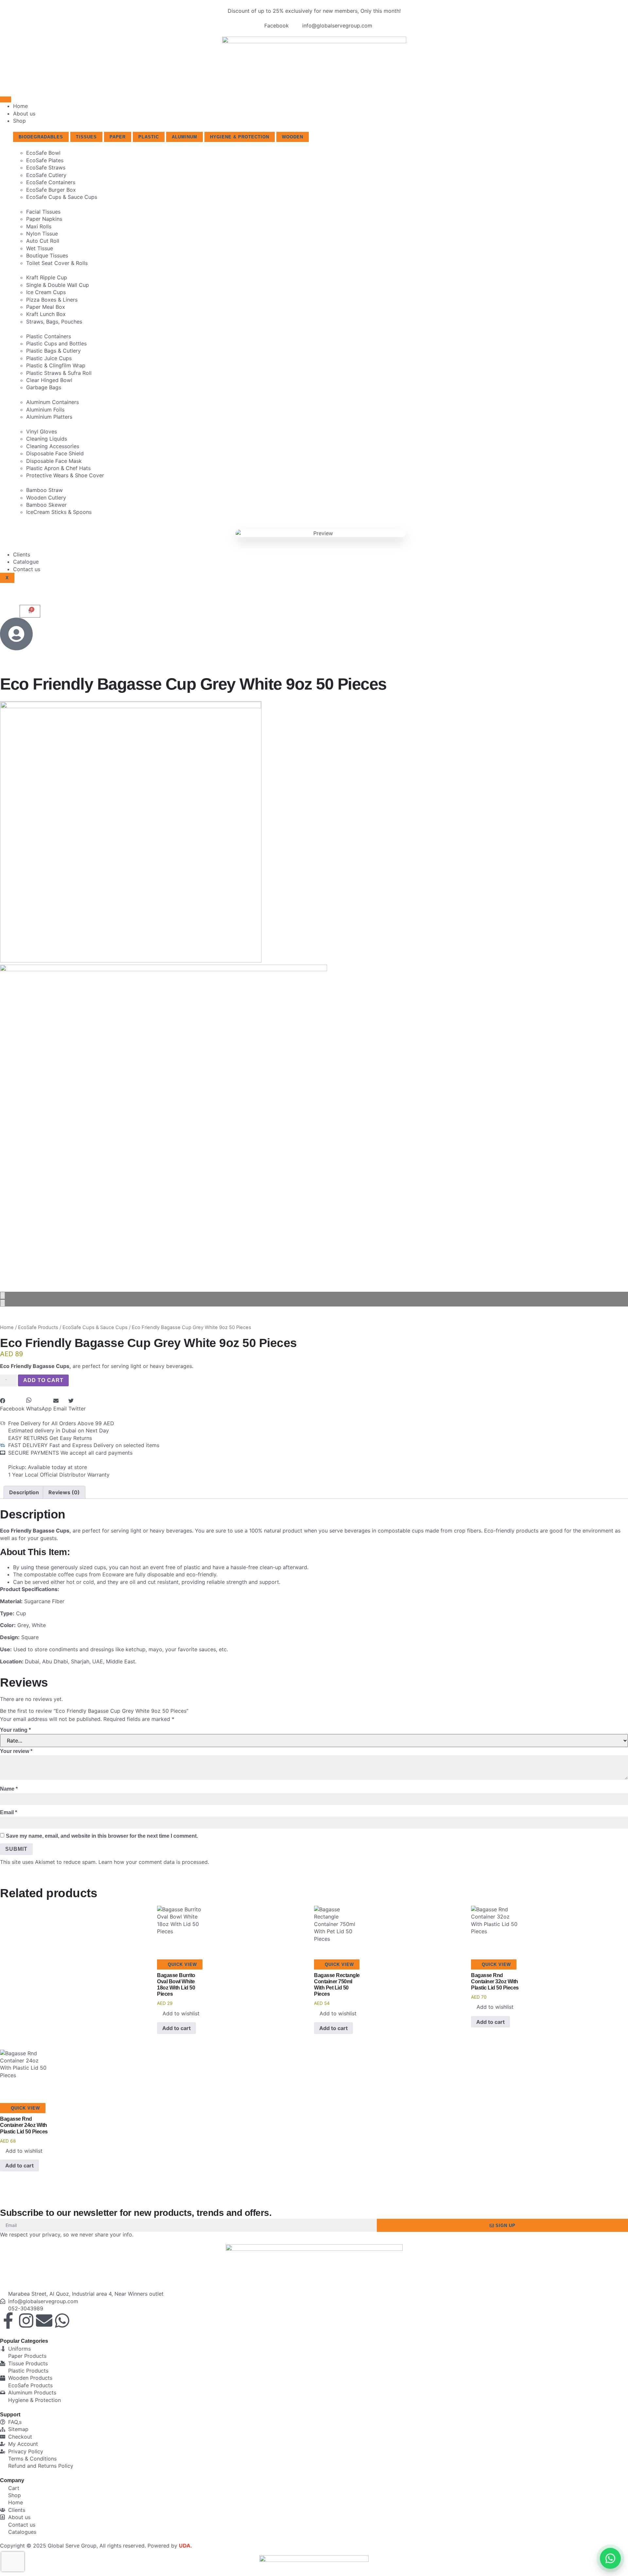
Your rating (15, 1730)
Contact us (27, 569)
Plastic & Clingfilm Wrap (56, 365)
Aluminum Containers (52, 402)
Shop (19, 121)
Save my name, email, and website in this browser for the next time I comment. (102, 1836)
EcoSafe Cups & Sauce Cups (62, 197)
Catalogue (26, 562)
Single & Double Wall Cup (58, 285)
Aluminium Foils (45, 410)
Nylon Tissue (42, 234)
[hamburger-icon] (6, 99)
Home (20, 106)
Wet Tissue (40, 248)
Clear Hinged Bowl (49, 380)
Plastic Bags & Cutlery (53, 351)
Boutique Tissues (47, 255)
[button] (12, 1405)
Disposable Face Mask (54, 461)
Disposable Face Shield (55, 453)
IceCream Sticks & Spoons (59, 512)
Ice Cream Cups (46, 292)
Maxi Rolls (39, 226)
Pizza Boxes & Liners (52, 300)
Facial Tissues (43, 212)
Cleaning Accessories (53, 446)
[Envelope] (44, 2321)
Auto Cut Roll (43, 241)
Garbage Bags (44, 387)
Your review (16, 1751)
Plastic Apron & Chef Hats (58, 468)
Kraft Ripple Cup (47, 277)
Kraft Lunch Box (46, 314)
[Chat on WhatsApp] (610, 2558)
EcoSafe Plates (45, 160)
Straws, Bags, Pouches (54, 322)
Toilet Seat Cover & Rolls (57, 263)
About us (24, 114)
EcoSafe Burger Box (51, 190)
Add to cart (43, 1380)
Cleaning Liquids (47, 439)
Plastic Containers (49, 336)
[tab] (41, 137)
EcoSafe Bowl (43, 153)
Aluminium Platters (49, 417)
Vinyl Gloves (42, 431)
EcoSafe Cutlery (46, 175)
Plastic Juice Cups (49, 358)
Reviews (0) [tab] (64, 1492)
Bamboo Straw (44, 490)
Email (9, 1812)
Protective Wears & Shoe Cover (65, 475)
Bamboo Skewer (46, 505)
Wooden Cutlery (46, 498)
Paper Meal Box (46, 307)
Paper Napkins (44, 219)
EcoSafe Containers (51, 182)
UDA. (185, 2546)
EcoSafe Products (38, 1327)
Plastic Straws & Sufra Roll (59, 373)
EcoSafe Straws (46, 167)
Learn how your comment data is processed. (154, 1862)
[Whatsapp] (62, 2321)
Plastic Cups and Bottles (56, 343)
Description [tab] (24, 1492)
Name (9, 1789)
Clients (22, 554)
